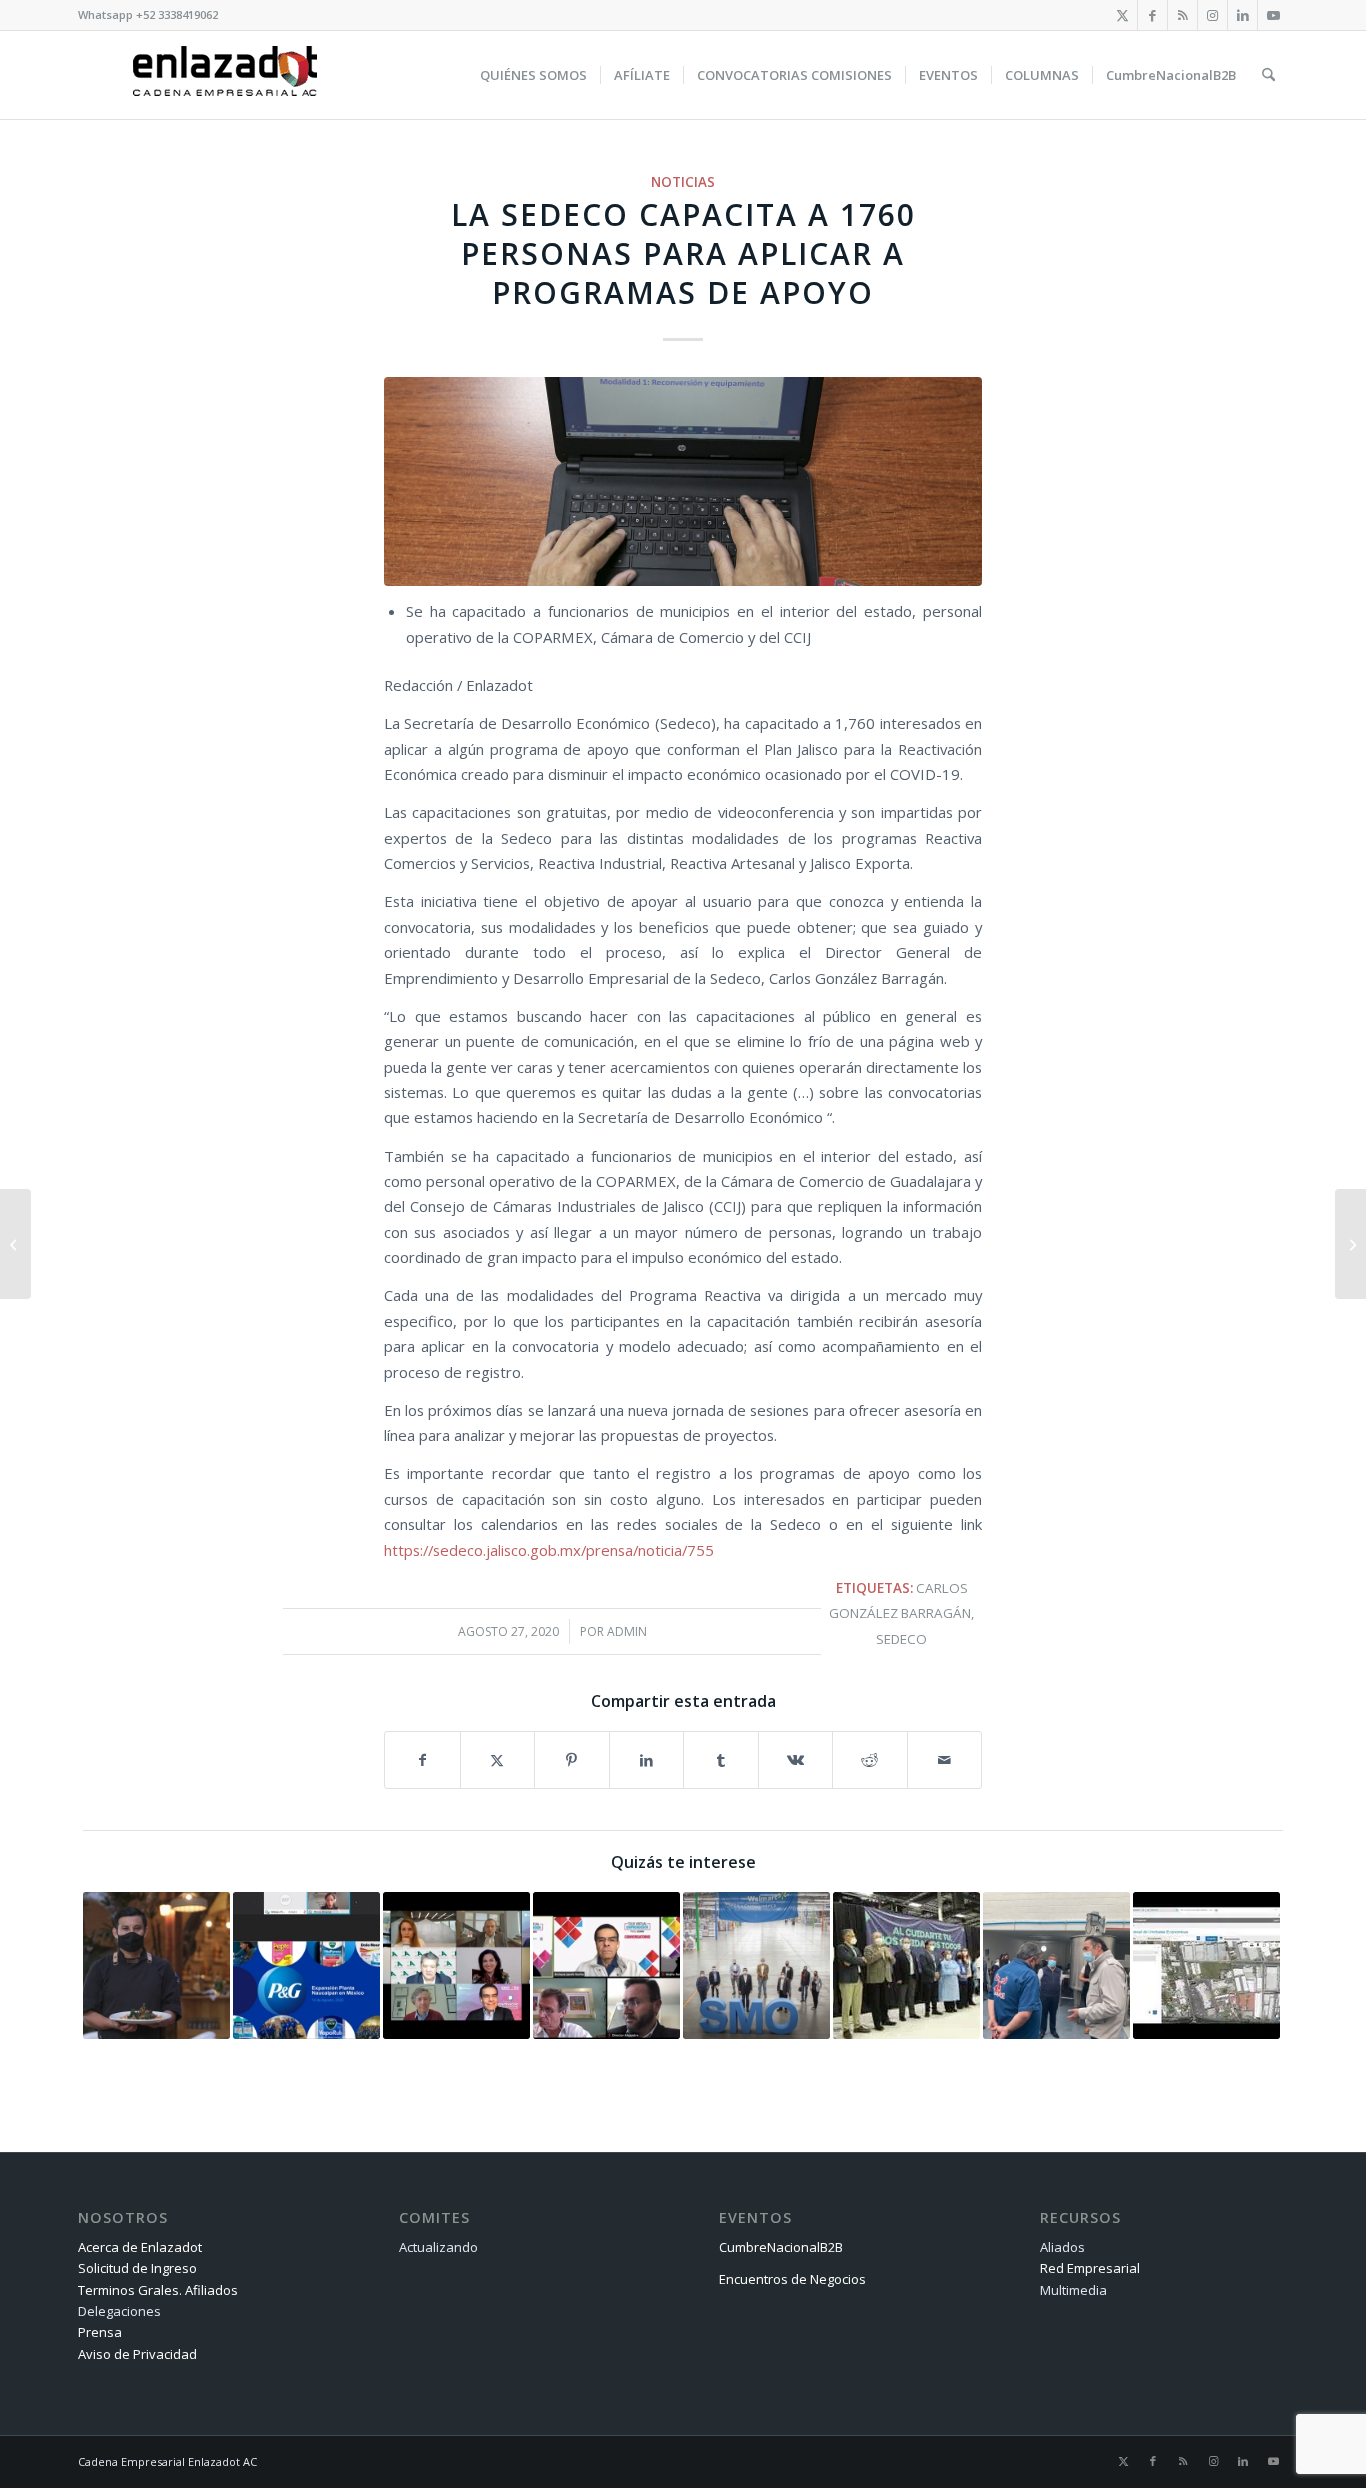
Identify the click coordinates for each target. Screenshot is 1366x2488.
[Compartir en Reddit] (870, 1760)
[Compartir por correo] (945, 1760)
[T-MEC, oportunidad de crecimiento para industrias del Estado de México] (15, 1244)
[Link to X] (1122, 15)
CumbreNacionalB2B (781, 2247)
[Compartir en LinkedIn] (647, 1760)
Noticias (683, 182)
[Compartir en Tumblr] (721, 1760)
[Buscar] (1268, 75)
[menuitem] (533, 75)
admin (627, 1631)
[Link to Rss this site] (1182, 15)
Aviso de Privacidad (137, 2354)
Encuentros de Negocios (792, 2279)
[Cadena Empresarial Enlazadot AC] (225, 75)
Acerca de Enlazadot (140, 2247)
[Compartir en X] (498, 1760)
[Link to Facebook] (1152, 15)
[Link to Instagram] (1212, 15)
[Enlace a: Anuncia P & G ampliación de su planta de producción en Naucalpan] (306, 1965)
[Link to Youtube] (1273, 15)
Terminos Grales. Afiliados (158, 2290)
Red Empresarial (1090, 2268)
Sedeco (901, 1639)
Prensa (100, 2332)
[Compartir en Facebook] (422, 1760)
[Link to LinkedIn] (1242, 15)
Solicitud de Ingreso (137, 2268)
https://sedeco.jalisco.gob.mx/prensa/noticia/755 (549, 1550)
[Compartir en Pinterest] (572, 1760)
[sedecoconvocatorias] (683, 481)
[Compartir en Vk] (796, 1760)
